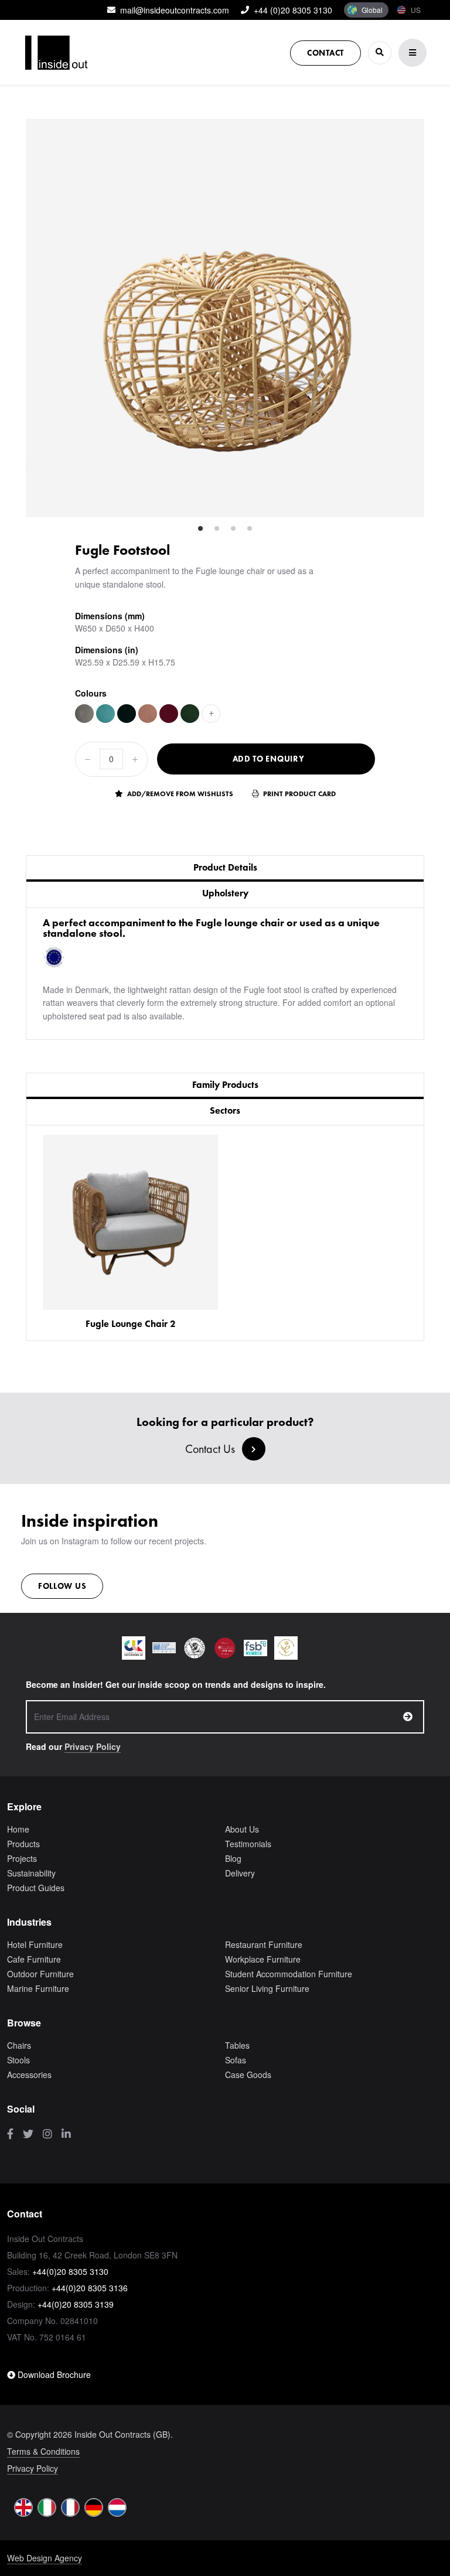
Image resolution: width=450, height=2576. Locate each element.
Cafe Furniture (34, 1959)
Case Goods (248, 2075)
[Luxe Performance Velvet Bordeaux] (169, 714)
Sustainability (31, 1873)
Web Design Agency (45, 2558)
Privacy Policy (93, 1746)
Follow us (62, 1586)
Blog (233, 1858)
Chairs (19, 2045)
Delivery (240, 1873)
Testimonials (248, 1844)
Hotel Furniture (35, 1944)
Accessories (29, 2075)
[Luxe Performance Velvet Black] (127, 714)
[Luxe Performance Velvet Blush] (148, 714)
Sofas (236, 2060)
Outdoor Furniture (40, 1974)
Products (23, 1844)
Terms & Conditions (43, 2451)
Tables (237, 2045)
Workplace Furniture (263, 1959)
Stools (18, 2060)
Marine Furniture (38, 1988)
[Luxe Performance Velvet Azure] (105, 714)
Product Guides (36, 1888)
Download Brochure (53, 2374)
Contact (325, 53)
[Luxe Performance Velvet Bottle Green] (190, 714)
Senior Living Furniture (267, 1988)
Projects (22, 1858)
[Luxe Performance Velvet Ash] (84, 714)
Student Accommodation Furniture (289, 1974)
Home (18, 1829)
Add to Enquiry (269, 759)
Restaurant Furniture (264, 1944)
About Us (242, 1829)
